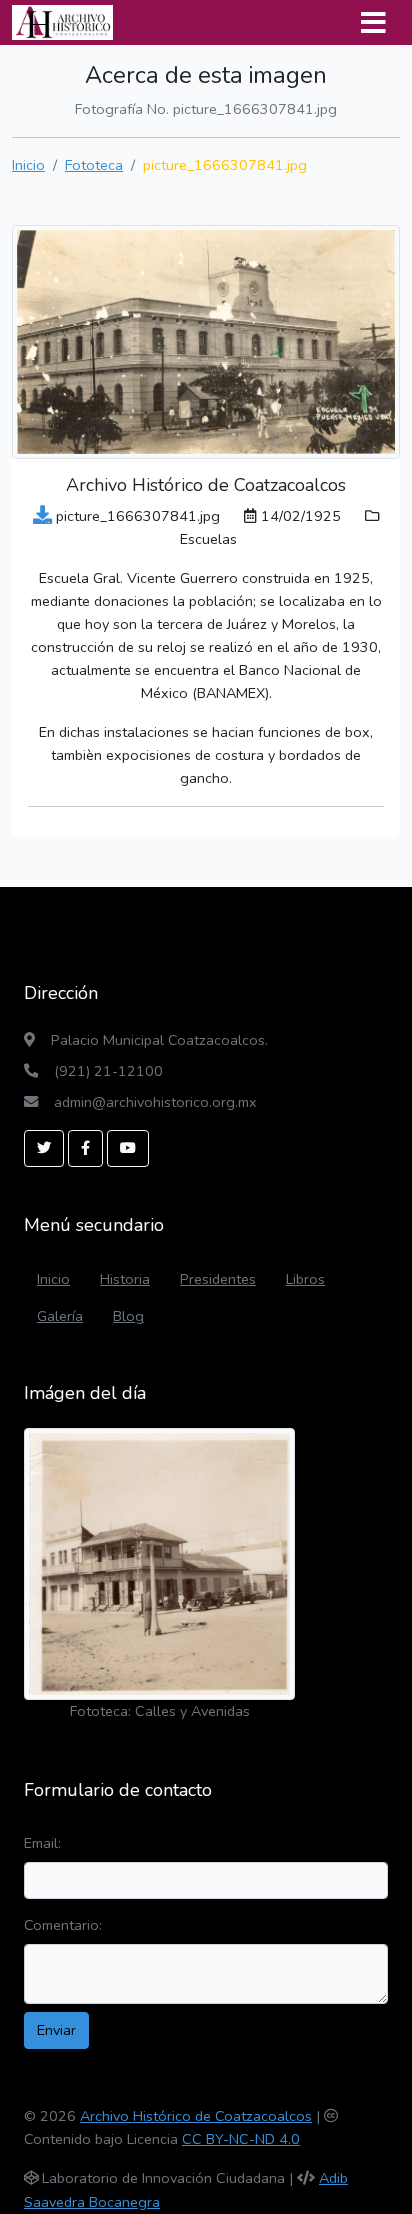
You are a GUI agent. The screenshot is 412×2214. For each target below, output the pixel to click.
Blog (128, 1316)
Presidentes (218, 1279)
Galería (60, 1316)
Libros (305, 1279)
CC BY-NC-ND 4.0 (241, 2139)
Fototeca (94, 165)
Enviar (56, 2030)
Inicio (28, 165)
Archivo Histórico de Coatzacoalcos (196, 2116)
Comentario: (63, 1925)
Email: (42, 1843)
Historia (125, 1279)
